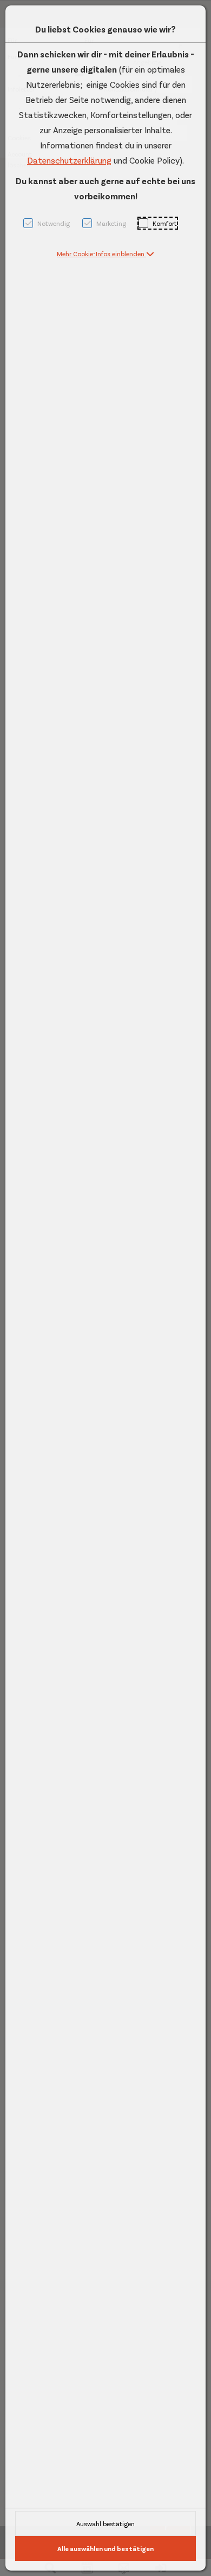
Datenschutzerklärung (69, 160)
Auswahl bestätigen (105, 2523)
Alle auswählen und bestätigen (105, 2548)
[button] (105, 253)
